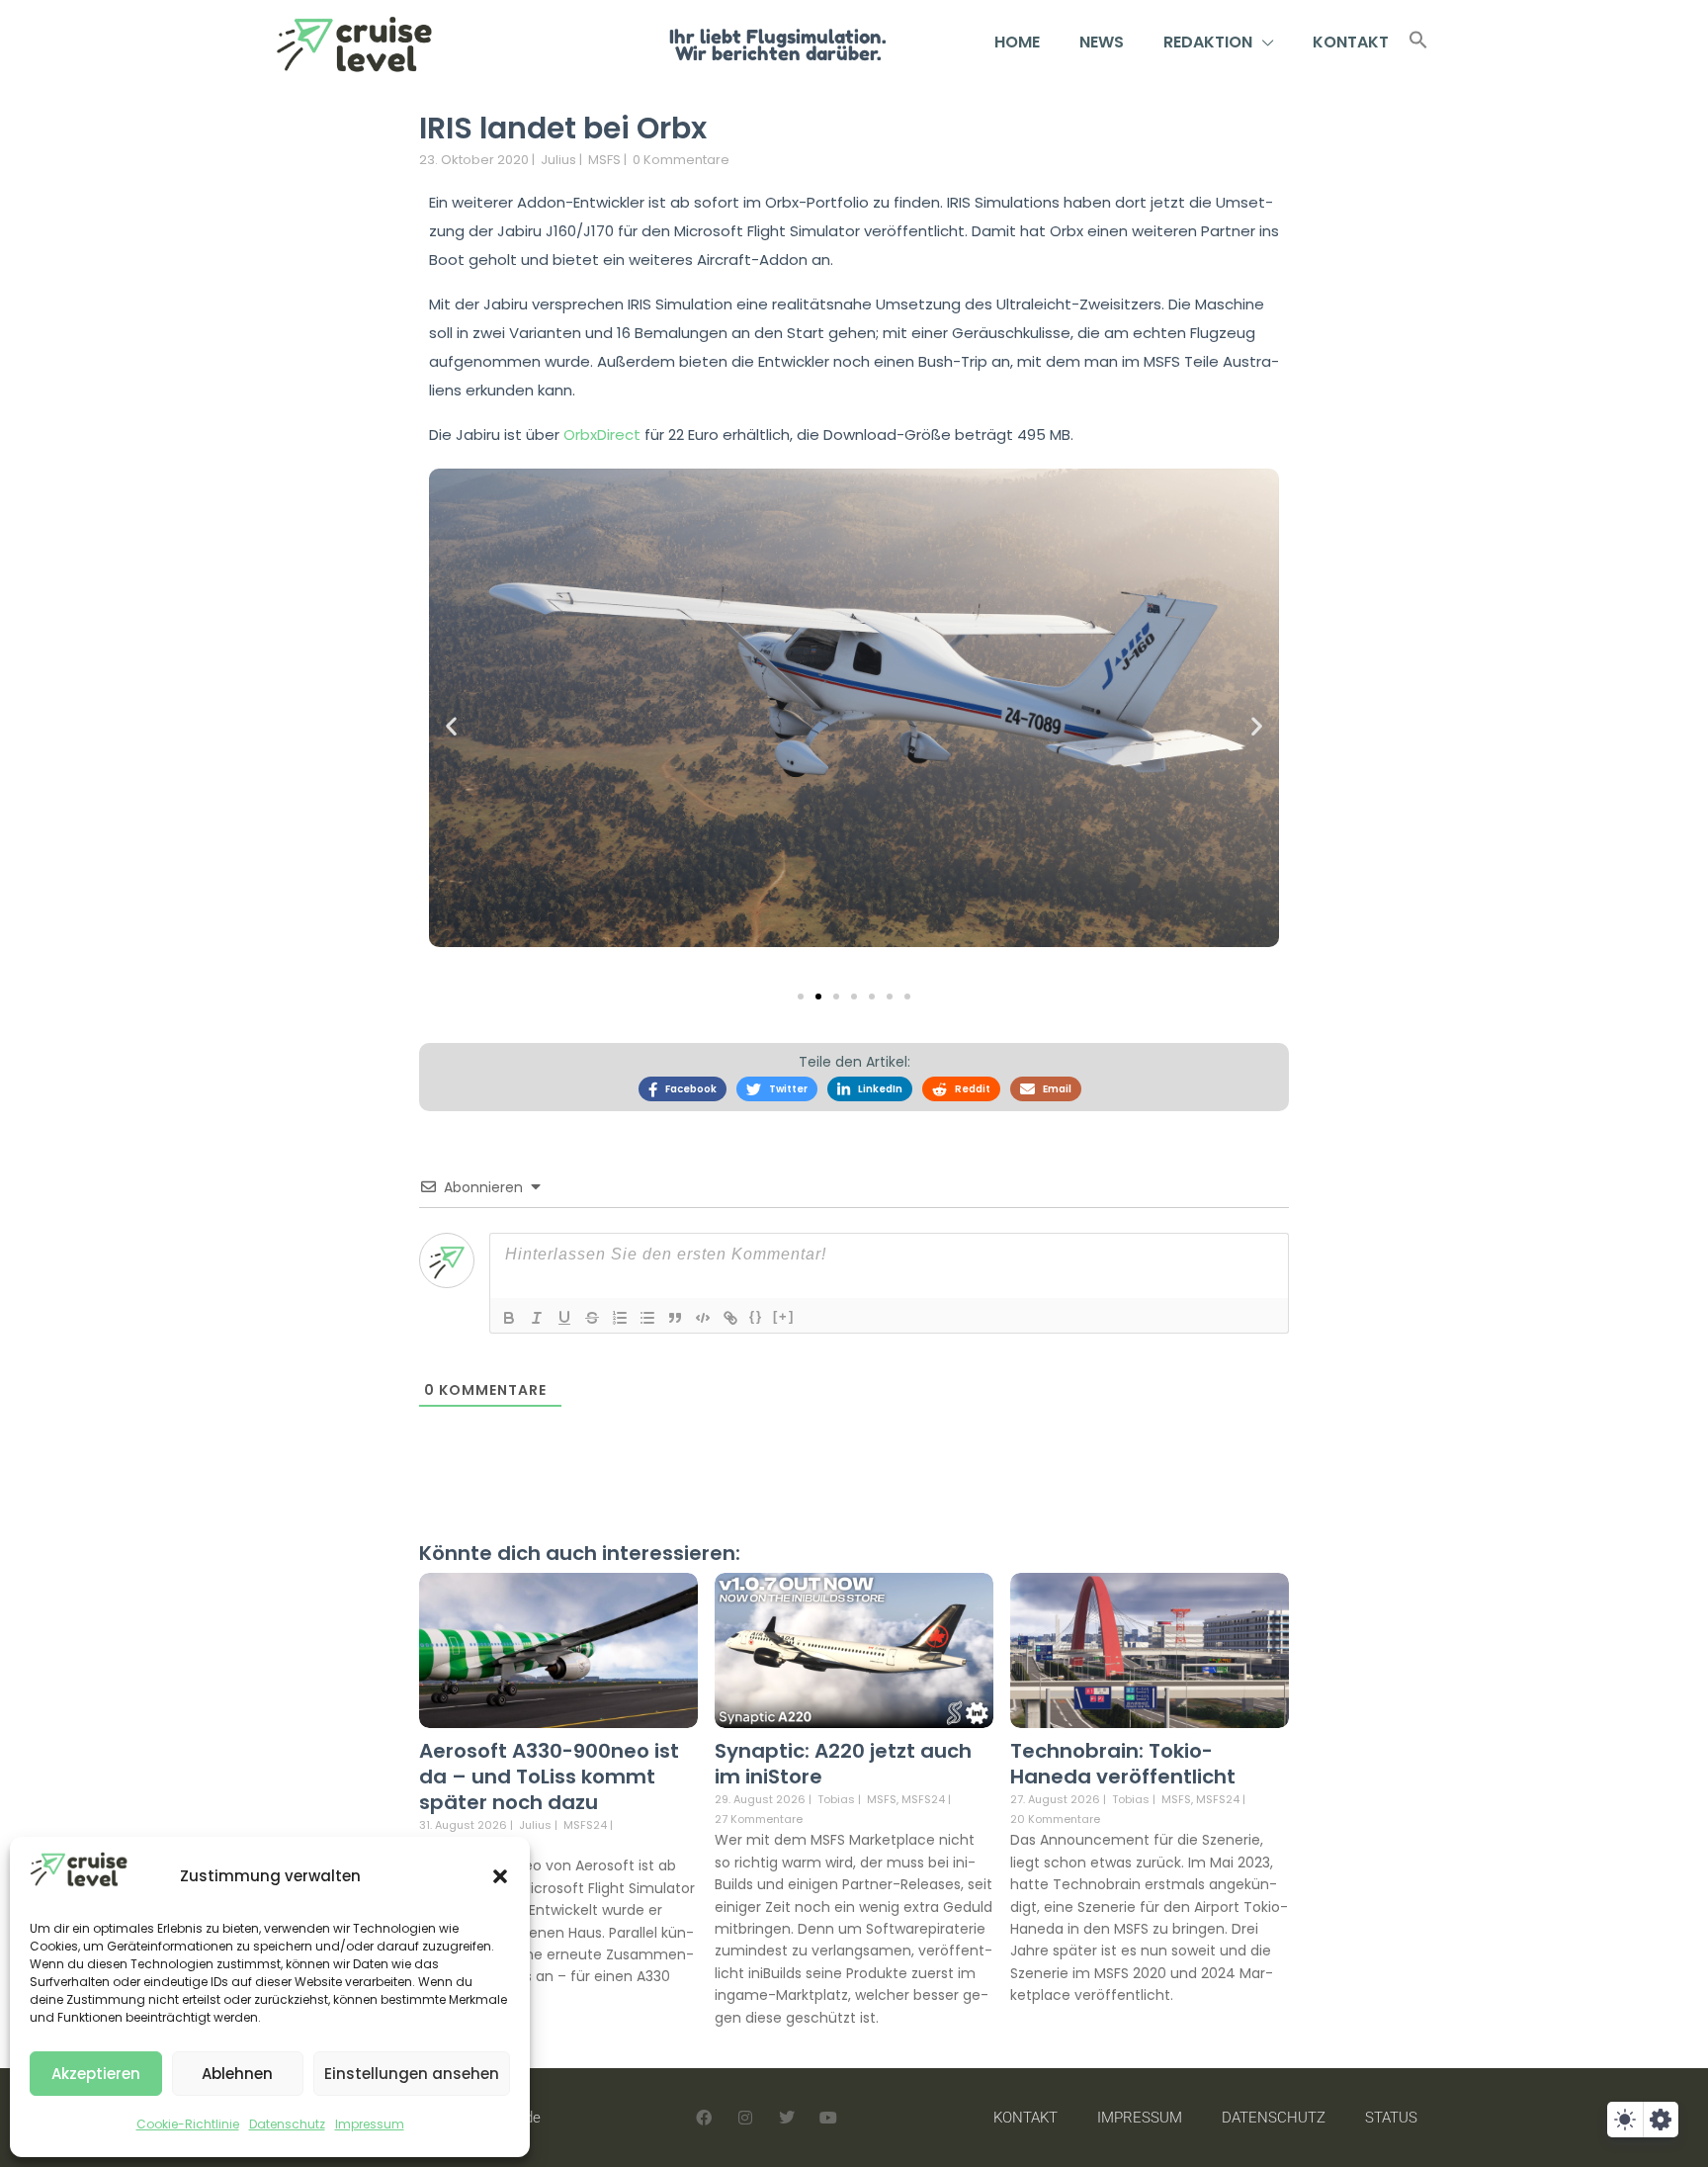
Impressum (370, 2124)
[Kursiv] (537, 1318)
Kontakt (1351, 42)
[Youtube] (828, 2118)
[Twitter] (787, 2118)
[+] (784, 1316)
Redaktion (1208, 42)
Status (1391, 2118)
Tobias (836, 1799)
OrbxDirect (604, 434)
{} (756, 1316)
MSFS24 (585, 1825)
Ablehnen (237, 2074)
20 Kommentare (1055, 1819)
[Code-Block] (703, 1318)
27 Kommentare (759, 1819)
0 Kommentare (681, 160)
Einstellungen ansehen (412, 2074)
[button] (500, 1876)
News (1102, 42)
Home (1017, 42)
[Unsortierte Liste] (647, 1318)
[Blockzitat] (675, 1318)
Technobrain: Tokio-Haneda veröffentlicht (1123, 1764)
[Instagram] (745, 2118)
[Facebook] (704, 2118)
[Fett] (509, 1318)
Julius (558, 160)
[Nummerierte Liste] (620, 1318)
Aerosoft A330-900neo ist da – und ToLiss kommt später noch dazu (549, 1777)
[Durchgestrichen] (592, 1318)
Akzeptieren (96, 2074)
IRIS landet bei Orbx (563, 128)
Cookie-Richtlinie (188, 2124)
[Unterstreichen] (564, 1318)
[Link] (730, 1318)
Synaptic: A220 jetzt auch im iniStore (843, 1764)
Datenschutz (287, 2124)
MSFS (604, 160)
